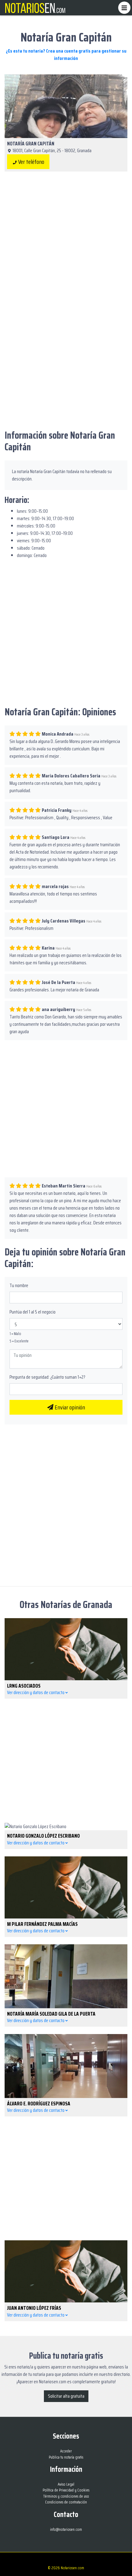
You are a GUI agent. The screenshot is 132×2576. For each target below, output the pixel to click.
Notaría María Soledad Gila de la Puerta (51, 2014)
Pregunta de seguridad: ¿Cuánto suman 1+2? (47, 1377)
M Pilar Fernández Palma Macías (42, 1924)
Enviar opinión (69, 1407)
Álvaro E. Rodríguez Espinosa (39, 2104)
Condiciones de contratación (66, 2502)
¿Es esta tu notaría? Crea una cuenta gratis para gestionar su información (66, 55)
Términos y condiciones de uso (66, 2496)
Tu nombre (19, 1286)
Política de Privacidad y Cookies (66, 2490)
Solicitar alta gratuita (66, 2396)
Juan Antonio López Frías (34, 2308)
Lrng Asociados (24, 1686)
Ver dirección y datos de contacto (36, 1692)
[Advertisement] (66, 247)
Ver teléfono (31, 162)
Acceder (66, 2451)
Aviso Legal (66, 2484)
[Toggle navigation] (124, 8)
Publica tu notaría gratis (66, 2457)
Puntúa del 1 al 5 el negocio (33, 1312)
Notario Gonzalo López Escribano (43, 1836)
